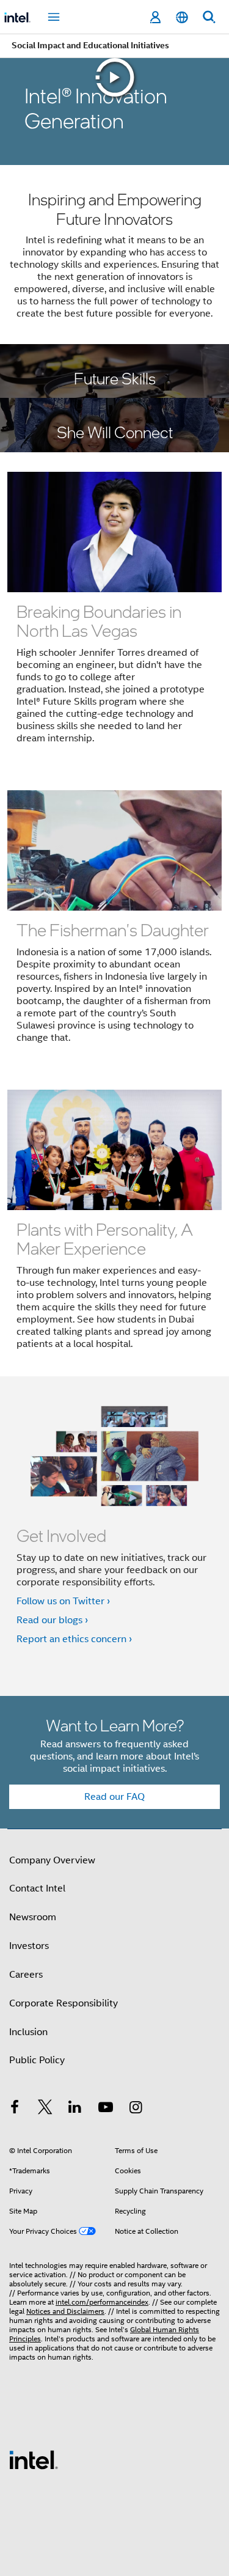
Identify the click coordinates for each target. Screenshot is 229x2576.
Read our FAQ (114, 1797)
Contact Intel (37, 1888)
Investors (29, 1946)
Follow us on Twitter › (63, 1601)
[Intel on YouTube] (106, 2109)
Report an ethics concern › (74, 1639)
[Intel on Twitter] (45, 2109)
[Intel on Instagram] (136, 2109)
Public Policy (37, 2060)
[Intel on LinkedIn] (75, 2109)
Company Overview (52, 1860)
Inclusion (28, 2032)
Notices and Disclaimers (65, 2311)
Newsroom (33, 1917)
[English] (182, 17)
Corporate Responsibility (64, 2003)
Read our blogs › (52, 1620)
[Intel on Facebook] (15, 2109)
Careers (26, 1975)
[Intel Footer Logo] (34, 2459)
